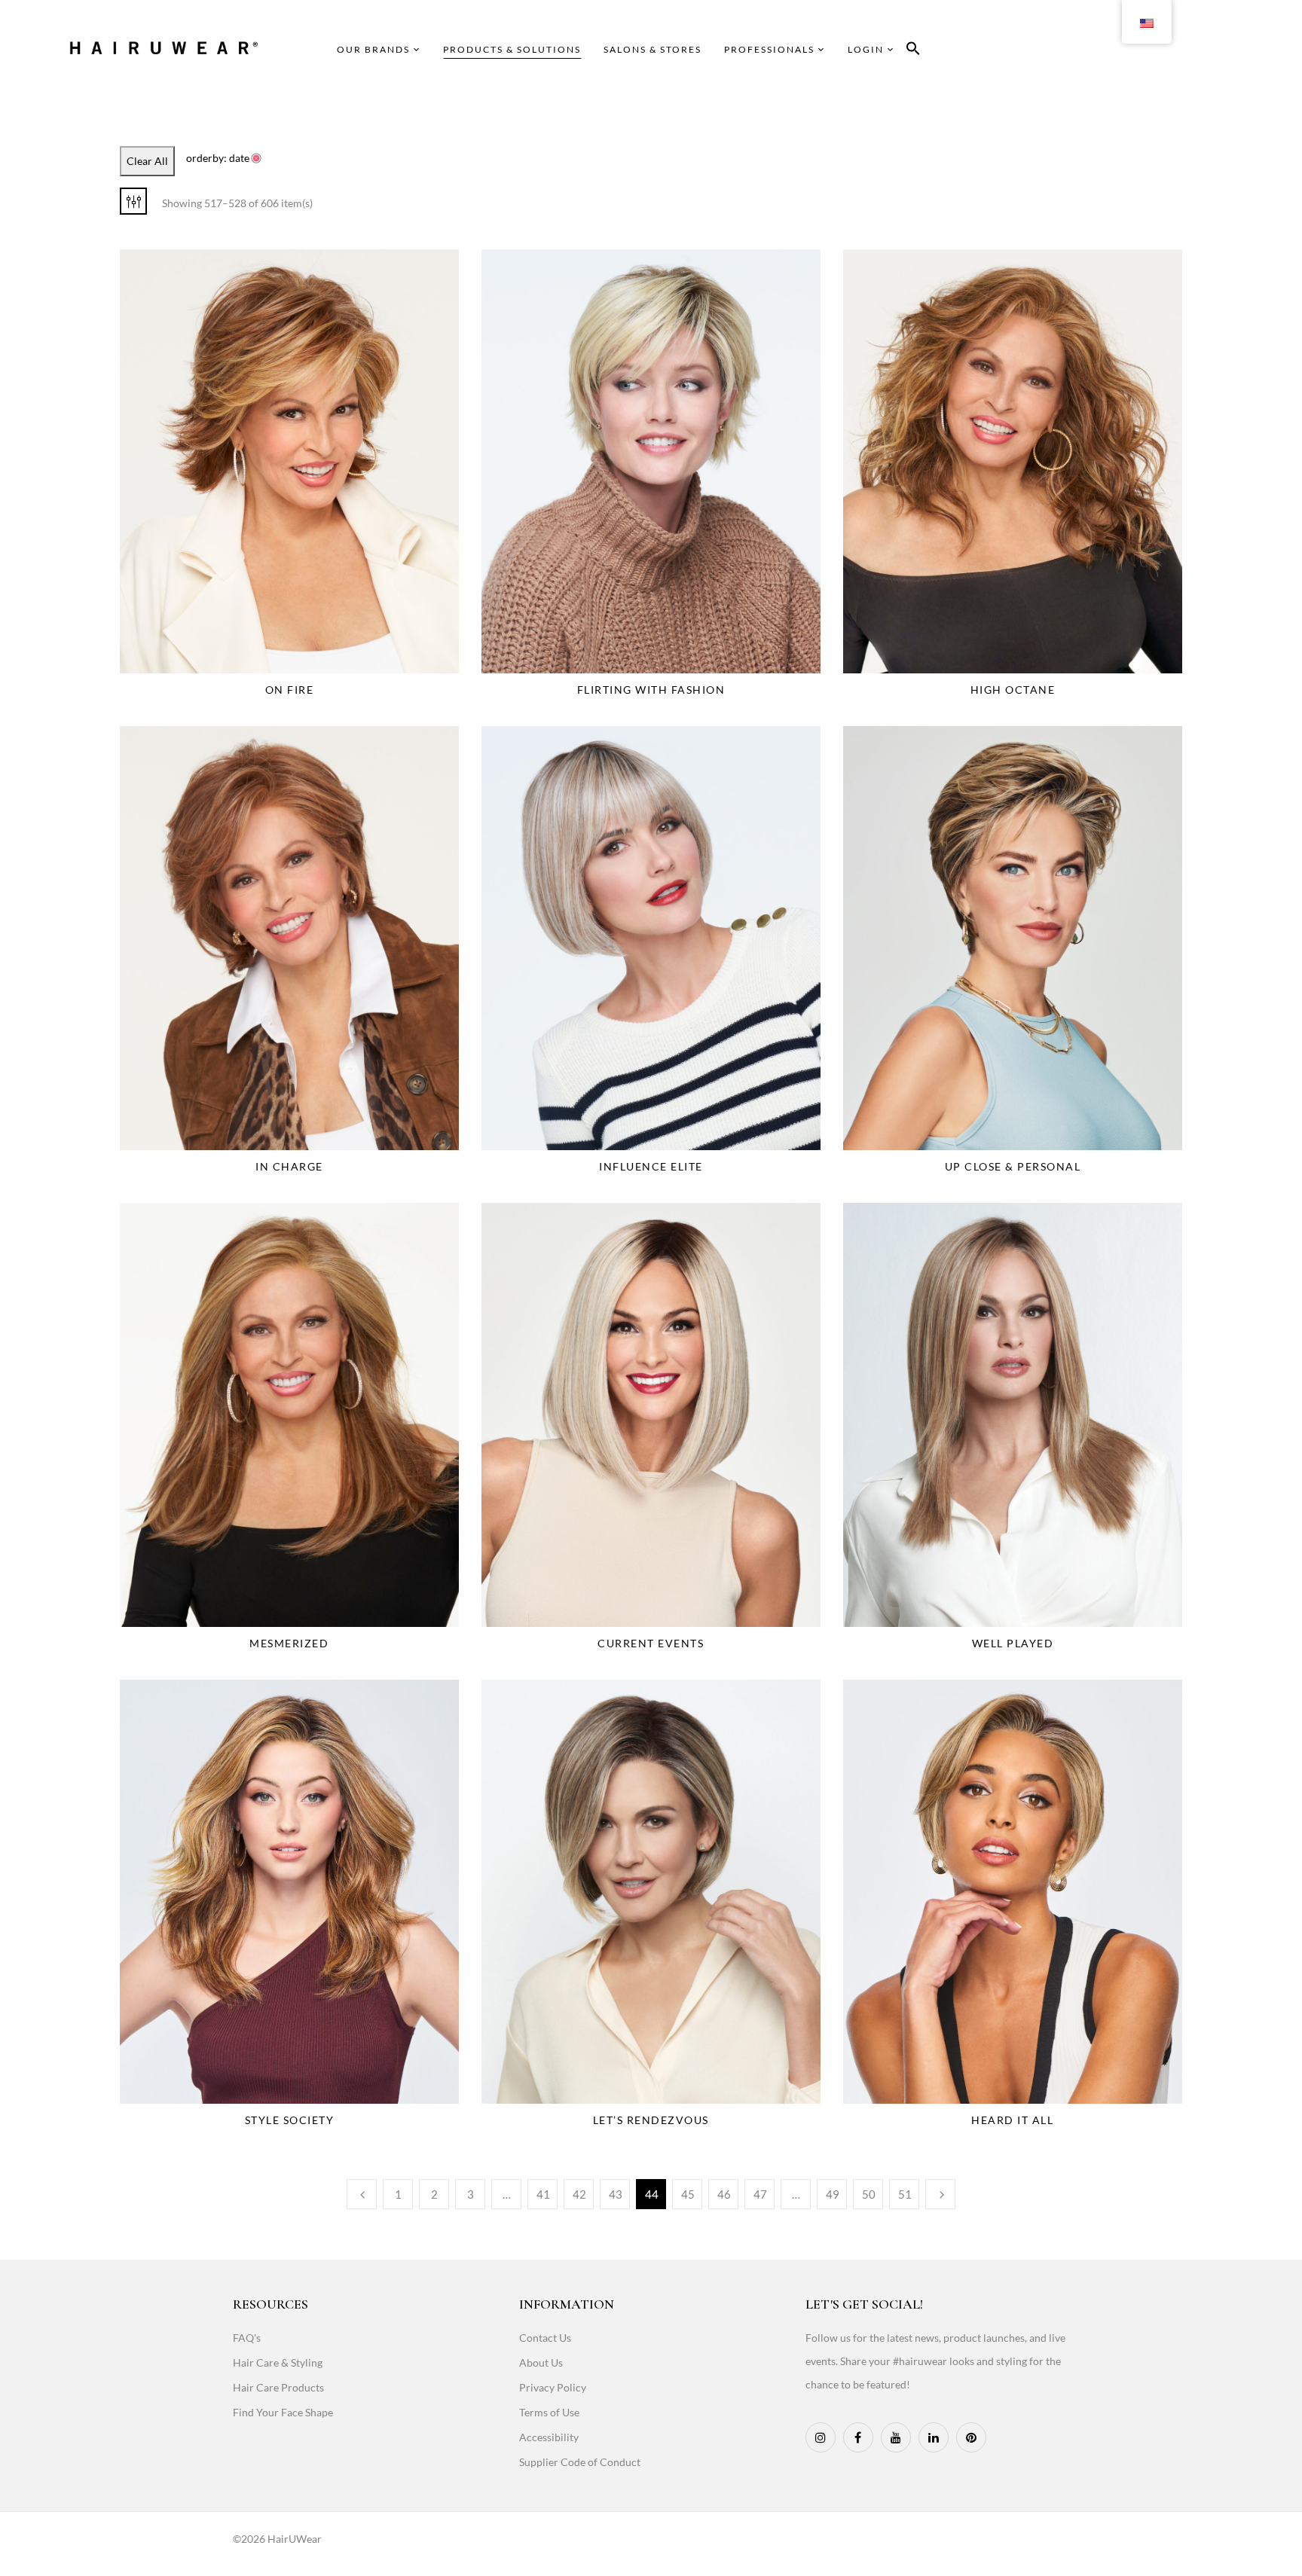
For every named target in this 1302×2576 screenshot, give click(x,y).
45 (688, 2194)
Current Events (651, 1643)
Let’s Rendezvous (651, 2120)
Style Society (290, 2120)
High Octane (1013, 690)
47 (760, 2194)
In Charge (289, 1166)
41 (543, 2194)
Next (940, 2194)
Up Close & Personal (1013, 1166)
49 (833, 2194)
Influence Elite (651, 1166)
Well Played (1013, 1643)
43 (616, 2194)
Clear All (147, 161)
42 (579, 2194)
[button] (913, 51)
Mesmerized (289, 1643)
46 (724, 2194)
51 (905, 2194)
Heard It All (1012, 2120)
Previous (362, 2194)
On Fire (290, 690)
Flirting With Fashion (651, 690)
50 (869, 2194)
